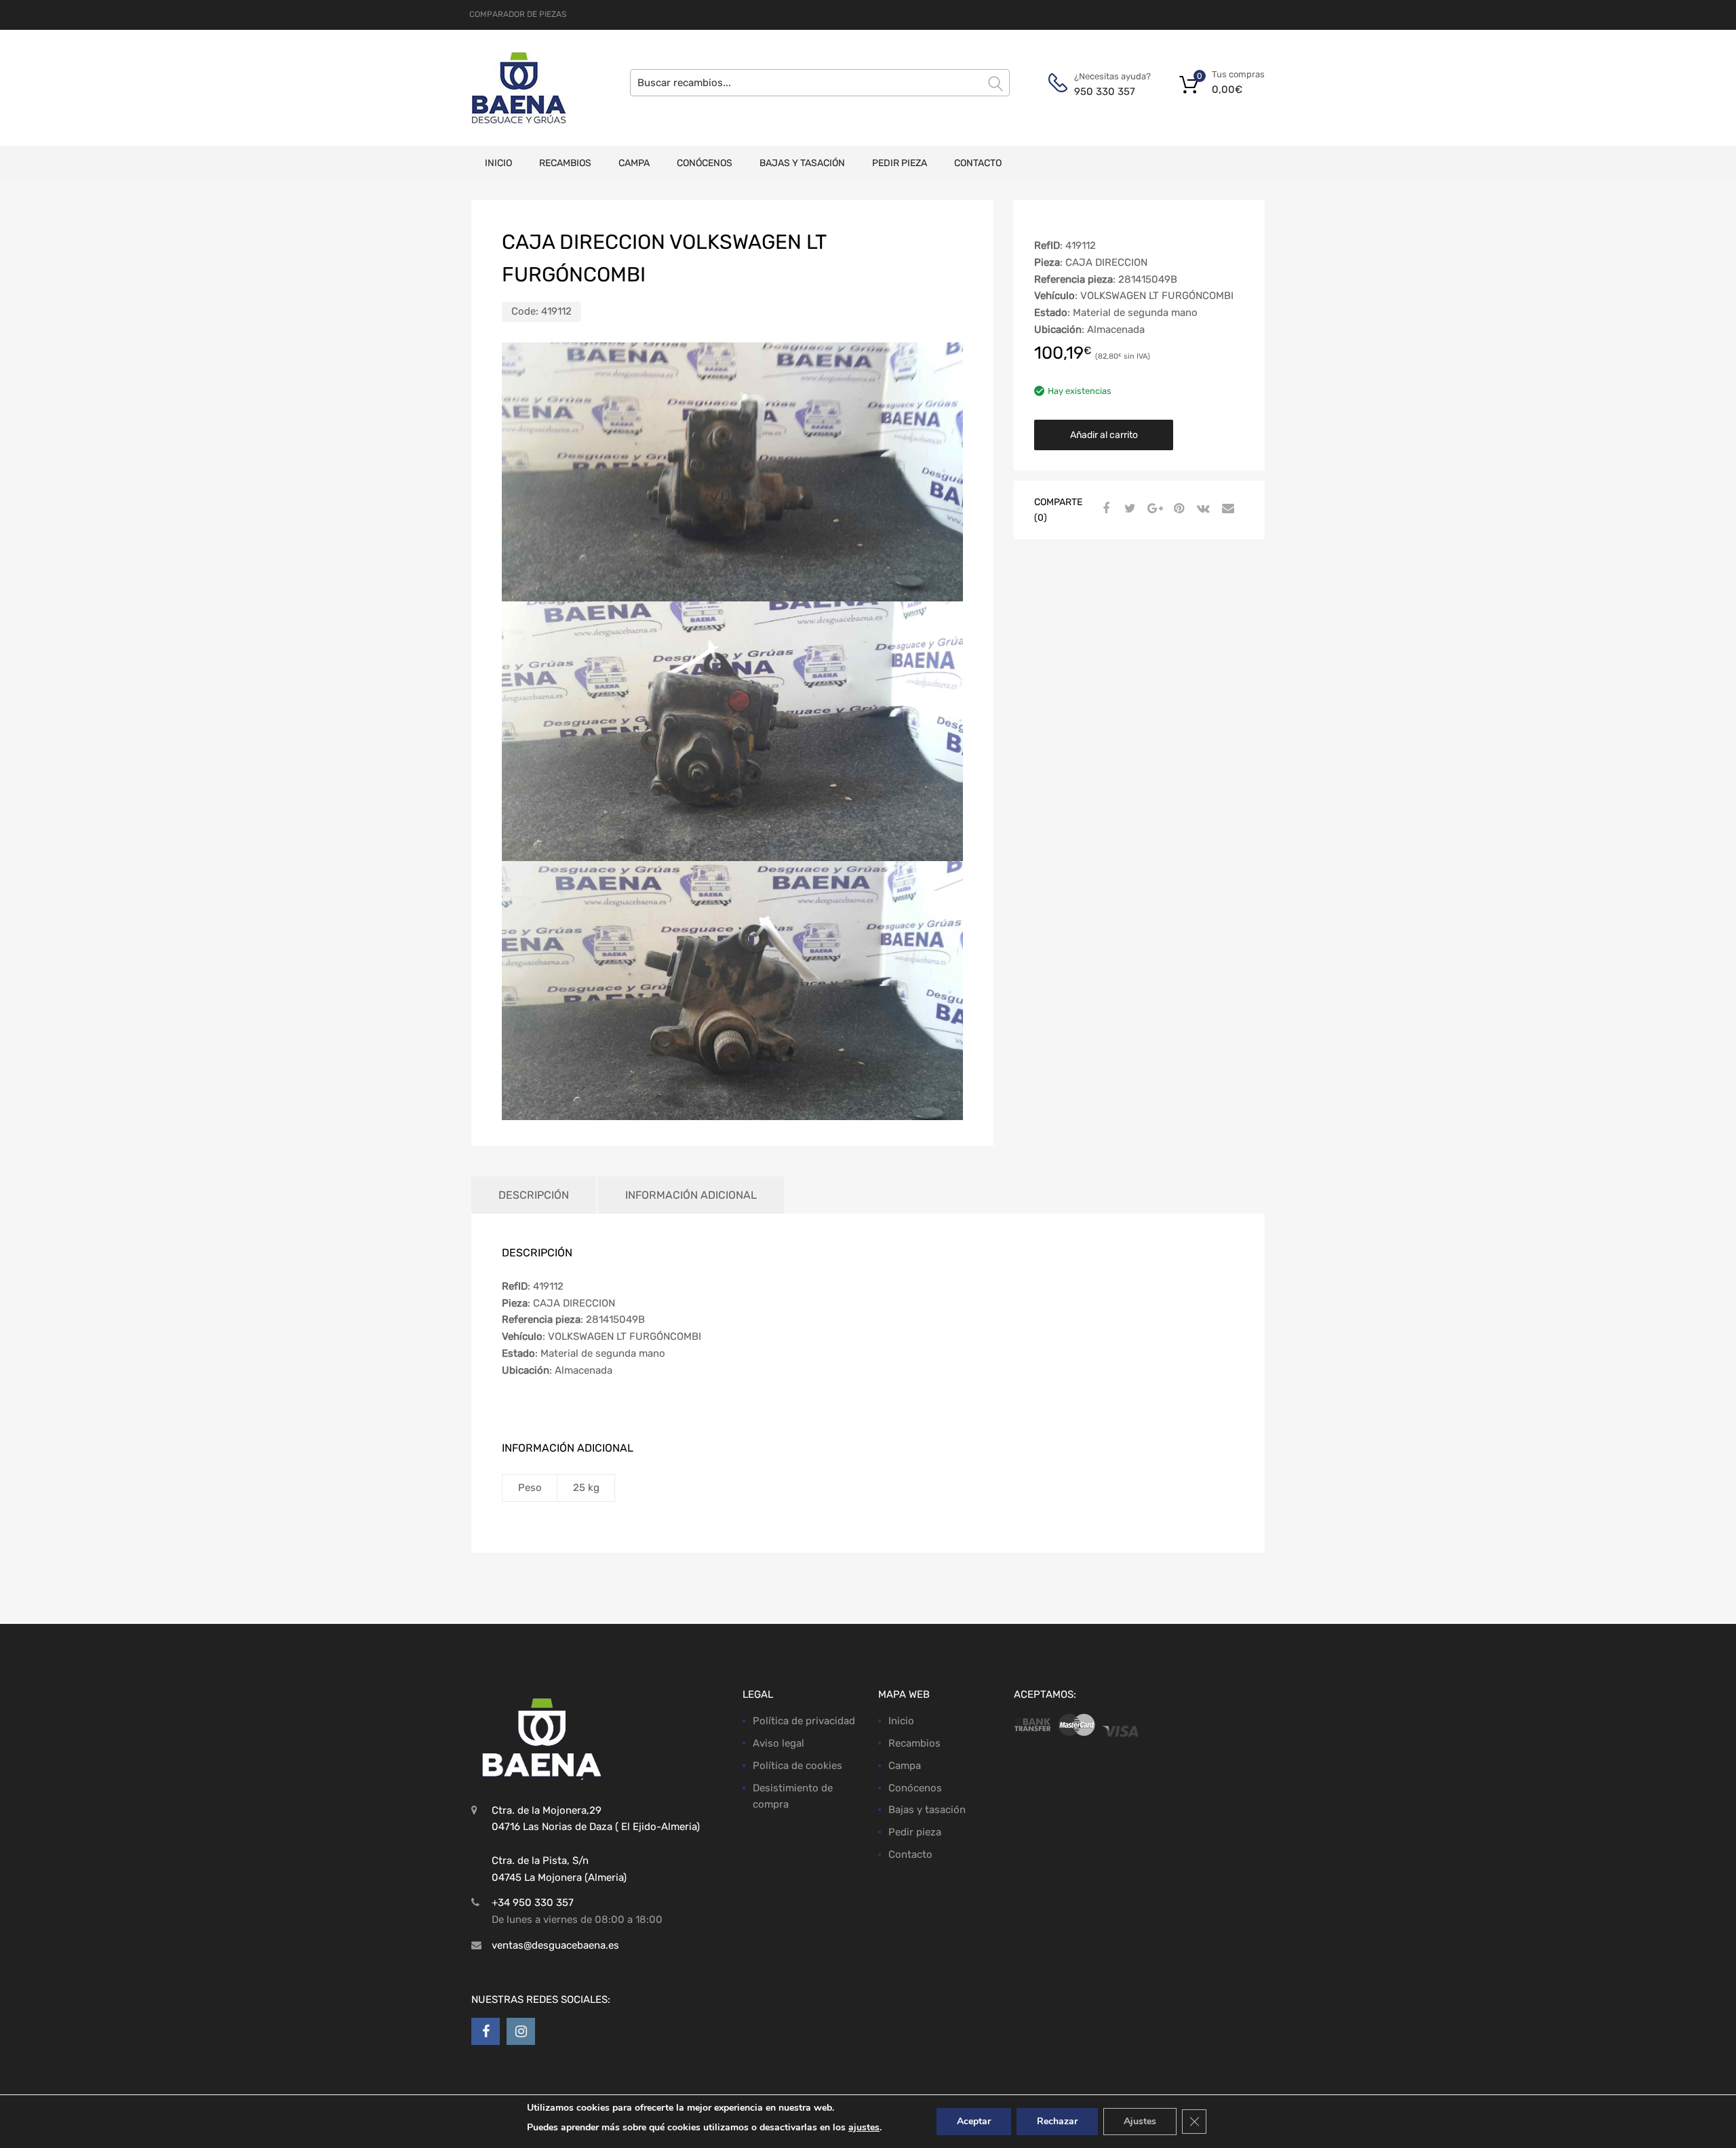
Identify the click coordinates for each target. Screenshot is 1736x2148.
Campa (634, 163)
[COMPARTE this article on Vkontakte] (1202, 509)
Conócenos (705, 163)
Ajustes (1140, 2121)
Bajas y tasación (802, 163)
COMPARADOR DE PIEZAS (518, 14)
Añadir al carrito (1104, 435)
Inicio (498, 163)
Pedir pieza (900, 163)
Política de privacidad (804, 1722)
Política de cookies (797, 1766)
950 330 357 (1105, 92)
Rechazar (1057, 2121)
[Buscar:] (820, 83)
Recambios (565, 163)
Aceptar (974, 2121)
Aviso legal (778, 1743)
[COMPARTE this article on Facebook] (1104, 509)
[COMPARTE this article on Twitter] (1128, 509)
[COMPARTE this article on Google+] (1153, 509)
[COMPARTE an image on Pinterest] (1177, 509)
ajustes (864, 2127)
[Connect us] (486, 2031)
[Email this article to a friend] (1226, 509)
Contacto (978, 163)
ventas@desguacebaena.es (555, 1945)
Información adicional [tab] (691, 1195)
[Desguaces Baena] (519, 88)
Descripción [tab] (534, 1195)
